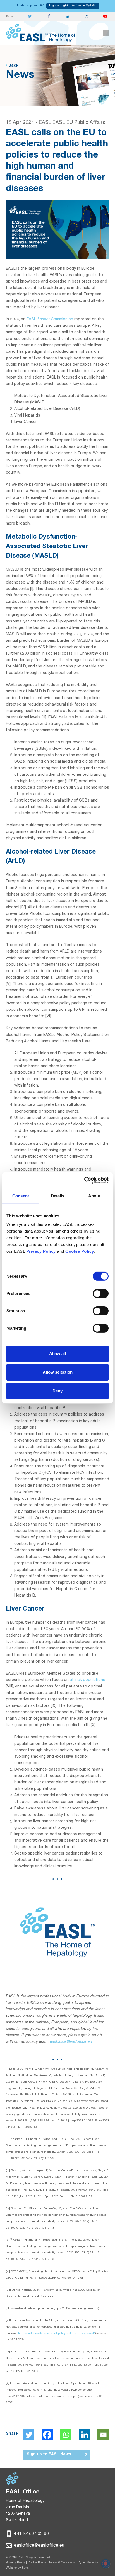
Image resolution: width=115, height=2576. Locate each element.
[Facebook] (47, 2435)
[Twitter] (29, 2435)
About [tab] (94, 1196)
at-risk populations (88, 1680)
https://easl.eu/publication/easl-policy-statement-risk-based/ (56, 2333)
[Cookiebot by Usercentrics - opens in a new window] (84, 1180)
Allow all (57, 1354)
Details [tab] (58, 1196)
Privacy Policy (15, 2563)
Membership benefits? (30, 6)
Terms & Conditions (62, 2563)
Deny (57, 1391)
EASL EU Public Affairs (79, 123)
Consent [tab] (21, 1196)
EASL (45, 123)
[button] (106, 33)
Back (13, 66)
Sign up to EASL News (49, 2455)
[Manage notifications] (106, 2564)
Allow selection (58, 1372)
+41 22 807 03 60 (31, 2534)
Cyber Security (88, 2563)
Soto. (25, 2568)
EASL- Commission (50, 319)
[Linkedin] (85, 2435)
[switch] (101, 1294)
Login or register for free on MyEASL (73, 6)
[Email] (103, 2435)
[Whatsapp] (66, 2435)
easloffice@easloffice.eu (71, 2042)
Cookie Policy (37, 2563)
